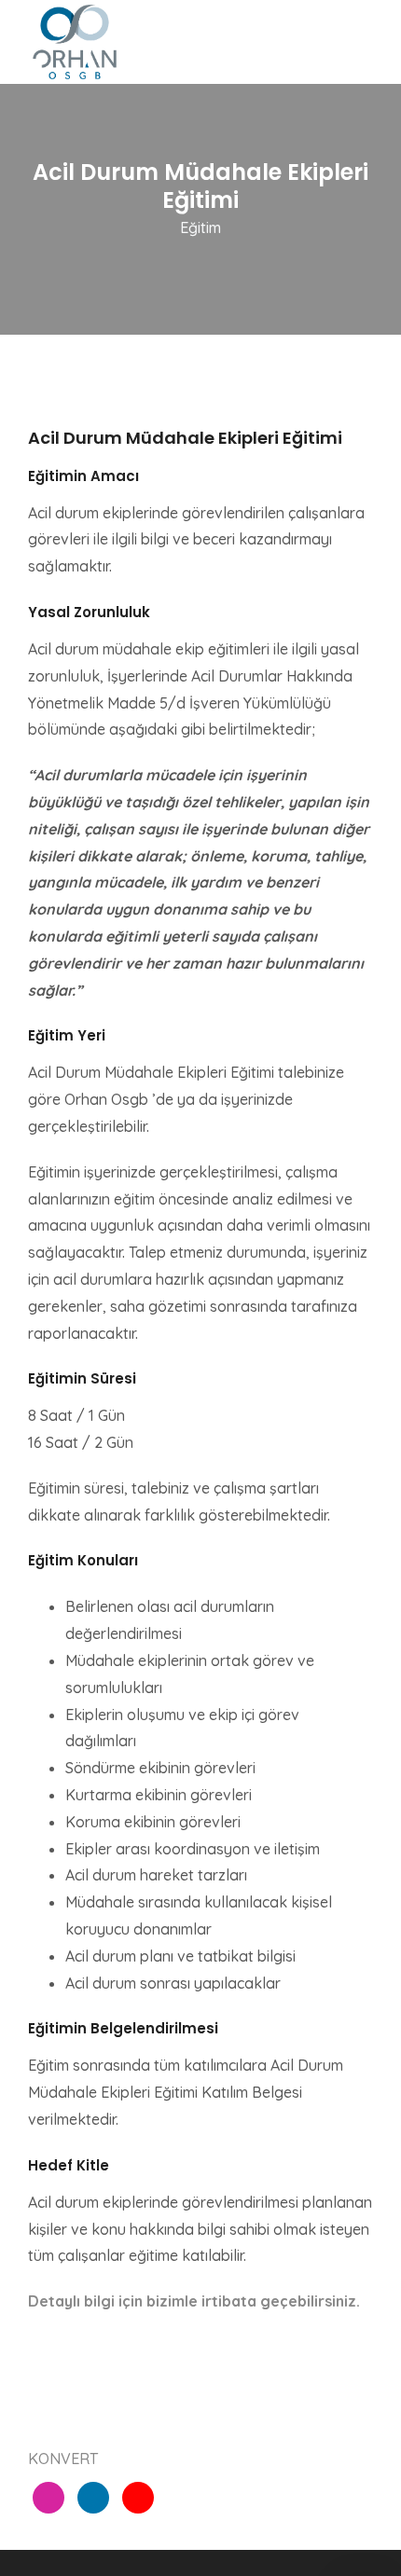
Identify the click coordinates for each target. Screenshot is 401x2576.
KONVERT (63, 2459)
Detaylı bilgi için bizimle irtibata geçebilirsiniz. (194, 2301)
